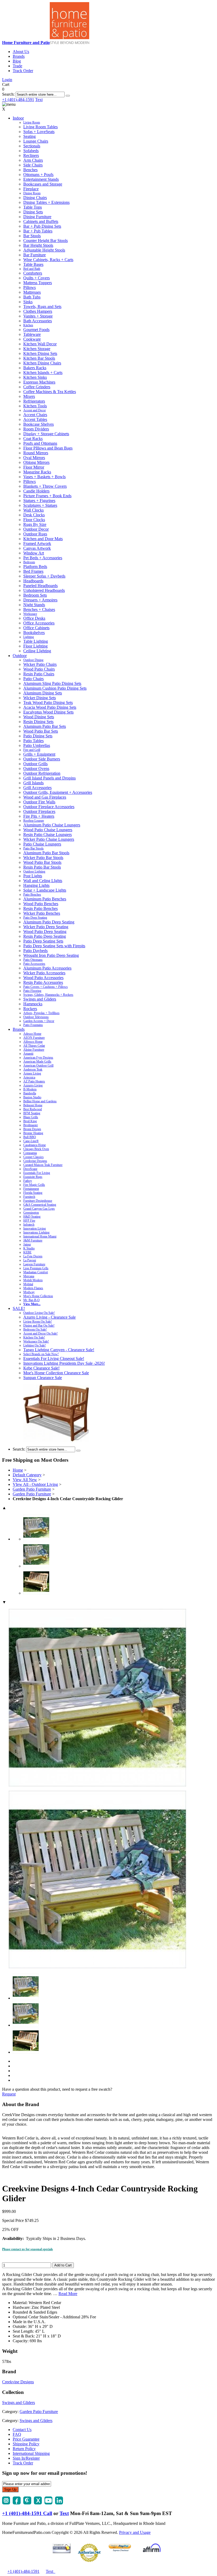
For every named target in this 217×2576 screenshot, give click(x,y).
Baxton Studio (32, 1097)
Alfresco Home (33, 1042)
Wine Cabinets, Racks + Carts (48, 260)
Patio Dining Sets (38, 736)
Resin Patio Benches (40, 908)
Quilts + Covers (37, 278)
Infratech (29, 1225)
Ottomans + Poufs (38, 175)
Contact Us (22, 2430)
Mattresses (32, 292)
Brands (19, 56)
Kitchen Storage (37, 349)
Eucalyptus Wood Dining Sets (48, 712)
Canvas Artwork (37, 548)
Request (9, 2094)
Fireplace (31, 189)
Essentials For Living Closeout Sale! (54, 1359)
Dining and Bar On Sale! (39, 1326)
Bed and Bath (32, 269)
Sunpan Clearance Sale (43, 1378)
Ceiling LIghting (37, 651)
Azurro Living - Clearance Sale (49, 1317)
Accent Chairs (35, 415)
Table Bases (33, 264)
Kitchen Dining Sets (40, 353)
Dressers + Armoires (40, 600)
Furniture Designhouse (38, 1201)
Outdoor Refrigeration (42, 773)
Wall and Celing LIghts (43, 881)
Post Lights (33, 876)
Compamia (30, 1153)
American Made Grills (37, 1062)
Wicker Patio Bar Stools (43, 858)
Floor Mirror (34, 467)
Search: (8, 94)
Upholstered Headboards (44, 590)
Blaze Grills (31, 1117)
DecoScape (30, 1169)
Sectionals (32, 146)
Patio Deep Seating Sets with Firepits (54, 946)
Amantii (28, 1054)
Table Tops (33, 207)
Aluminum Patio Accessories (47, 968)
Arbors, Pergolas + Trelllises (41, 1013)
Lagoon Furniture (34, 1264)
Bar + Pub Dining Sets (42, 226)
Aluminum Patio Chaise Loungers (52, 825)
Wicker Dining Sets (40, 698)
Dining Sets (33, 212)
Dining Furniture (37, 217)
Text (39, 100)
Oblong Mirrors (36, 462)
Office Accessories (39, 623)
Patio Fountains (33, 1025)
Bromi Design (32, 1129)
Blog (17, 61)
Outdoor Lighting (34, 871)
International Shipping (31, 2453)
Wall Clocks (33, 510)
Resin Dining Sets (38, 722)
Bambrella (30, 1093)
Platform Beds (35, 567)
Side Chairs (33, 165)
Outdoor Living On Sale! (39, 1313)
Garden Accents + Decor (39, 1021)
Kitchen (28, 325)
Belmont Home (33, 1105)
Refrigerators (34, 401)
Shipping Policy (26, 2444)
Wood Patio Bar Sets (41, 731)
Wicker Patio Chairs (40, 664)
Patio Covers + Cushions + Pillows (46, 987)
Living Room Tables (40, 127)
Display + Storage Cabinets (46, 434)
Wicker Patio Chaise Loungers (49, 839)
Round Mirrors (36, 453)
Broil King (30, 1121)
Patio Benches (32, 895)
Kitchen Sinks (35, 377)
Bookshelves (34, 633)
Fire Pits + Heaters (39, 816)
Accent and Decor (35, 410)
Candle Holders (36, 491)
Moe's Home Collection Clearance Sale (56, 1373)
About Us (21, 52)
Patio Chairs (33, 679)
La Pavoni (30, 1260)
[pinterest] (27, 2503)
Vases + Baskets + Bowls (44, 477)
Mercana (29, 1276)
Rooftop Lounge (34, 821)
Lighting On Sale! (35, 1345)
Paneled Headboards (40, 586)
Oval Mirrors (34, 458)
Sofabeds (31, 151)
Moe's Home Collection (38, 1296)
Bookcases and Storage (43, 184)
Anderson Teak (33, 1069)
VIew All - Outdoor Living (35, 1484)
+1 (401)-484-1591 (18, 100)
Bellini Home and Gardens (40, 1101)
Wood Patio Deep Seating (45, 932)
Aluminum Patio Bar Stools (46, 853)
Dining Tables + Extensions (46, 202)
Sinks (28, 302)
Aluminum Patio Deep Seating (49, 922)
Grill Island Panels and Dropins (49, 778)
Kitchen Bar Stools (39, 358)
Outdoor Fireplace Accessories (49, 807)
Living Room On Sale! (38, 1322)
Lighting (29, 637)
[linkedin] (59, 2503)
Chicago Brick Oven (36, 1149)
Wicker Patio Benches (42, 913)
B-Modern (30, 1089)
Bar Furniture (35, 255)
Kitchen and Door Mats (43, 539)
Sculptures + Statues (40, 505)
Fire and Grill (32, 750)
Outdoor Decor (36, 529)
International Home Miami (40, 1236)
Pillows (30, 287)
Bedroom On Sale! (35, 1329)
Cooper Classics (33, 1157)
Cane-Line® (31, 1141)
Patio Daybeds (35, 951)
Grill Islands (33, 783)
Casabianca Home (35, 1145)
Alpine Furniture (34, 1050)
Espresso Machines (39, 382)
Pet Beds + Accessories (43, 558)
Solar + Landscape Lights (45, 890)
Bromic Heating (33, 1133)
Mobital (28, 1284)
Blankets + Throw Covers (45, 486)
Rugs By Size (35, 524)
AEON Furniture (34, 1038)
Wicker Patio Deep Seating (46, 927)
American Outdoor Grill (38, 1065)
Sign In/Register (26, 2458)
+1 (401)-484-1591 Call (27, 2513)
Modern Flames (33, 1288)
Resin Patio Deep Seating (45, 936)
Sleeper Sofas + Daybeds (44, 576)
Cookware (32, 339)
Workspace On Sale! (36, 1341)
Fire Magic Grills (34, 1185)
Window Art (34, 553)
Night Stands (34, 605)
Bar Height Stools (38, 245)
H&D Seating (32, 1217)
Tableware (32, 334)
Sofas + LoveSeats (39, 132)
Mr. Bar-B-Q (31, 1300)
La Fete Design (33, 1256)
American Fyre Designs (38, 1058)
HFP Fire (29, 1221)
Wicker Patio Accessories (44, 973)
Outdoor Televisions (36, 1017)
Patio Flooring (32, 991)
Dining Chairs (35, 198)
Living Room (32, 122)
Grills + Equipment (39, 754)
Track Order (23, 71)
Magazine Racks (37, 472)
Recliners (31, 155)
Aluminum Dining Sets (43, 693)
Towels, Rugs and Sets (42, 307)
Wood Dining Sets (39, 717)
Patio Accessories (34, 964)
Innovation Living (35, 1228)
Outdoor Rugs (35, 534)
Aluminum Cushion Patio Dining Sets (55, 688)
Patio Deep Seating (35, 918)
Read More (68, 2294)
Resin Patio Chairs (39, 674)
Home (18, 1470)
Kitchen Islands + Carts (43, 373)
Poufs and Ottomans (40, 443)
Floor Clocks (34, 520)
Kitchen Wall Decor (40, 344)
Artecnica (29, 1077)
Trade (17, 66)
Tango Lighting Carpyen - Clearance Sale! (59, 1350)
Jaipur (27, 1244)
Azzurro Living (33, 1085)
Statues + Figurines (39, 501)
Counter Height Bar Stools (46, 241)
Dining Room (32, 193)
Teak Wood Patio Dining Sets (48, 703)
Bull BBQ (30, 1137)
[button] (68, 96)
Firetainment (31, 1189)
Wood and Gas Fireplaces (45, 797)
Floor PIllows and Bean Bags (48, 448)
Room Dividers (36, 429)
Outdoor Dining (33, 660)
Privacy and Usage (135, 2532)
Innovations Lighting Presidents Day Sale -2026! (64, 1363)
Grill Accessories (37, 788)
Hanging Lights (36, 885)
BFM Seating (32, 1113)
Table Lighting (36, 641)
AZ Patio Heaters (34, 1081)
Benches (30, 170)
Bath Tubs (32, 297)
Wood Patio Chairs (39, 669)
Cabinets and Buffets (41, 221)
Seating (30, 136)
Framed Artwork (37, 543)
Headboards (33, 581)
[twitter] (38, 2503)
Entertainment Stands (41, 179)
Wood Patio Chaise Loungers (48, 830)
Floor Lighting (35, 646)
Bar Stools (32, 236)
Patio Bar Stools (33, 848)
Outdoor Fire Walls (39, 802)
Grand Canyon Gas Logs (39, 1209)
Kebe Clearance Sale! (41, 1368)
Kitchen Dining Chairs (42, 363)
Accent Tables (35, 419)
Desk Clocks (34, 515)
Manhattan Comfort (36, 1272)
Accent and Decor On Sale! (40, 1333)
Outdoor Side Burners (42, 759)
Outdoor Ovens (36, 769)
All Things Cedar (34, 1046)
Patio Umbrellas (37, 745)
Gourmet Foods (36, 330)
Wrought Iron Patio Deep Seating (51, 955)
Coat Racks (33, 439)
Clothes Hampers (38, 311)
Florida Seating (33, 1193)
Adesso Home (32, 1034)
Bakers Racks (35, 368)
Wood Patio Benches (41, 904)
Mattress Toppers (38, 283)
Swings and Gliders (40, 999)
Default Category (27, 1475)
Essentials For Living (37, 1173)
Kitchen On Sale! (34, 1337)
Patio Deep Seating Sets (43, 941)
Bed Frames (33, 571)
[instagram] (6, 2503)
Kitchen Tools (35, 406)
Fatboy (28, 1181)
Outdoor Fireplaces (39, 811)
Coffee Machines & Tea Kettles (50, 392)
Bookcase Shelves (39, 424)
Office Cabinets (36, 628)
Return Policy (24, 2449)
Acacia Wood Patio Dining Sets (50, 707)
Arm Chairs (33, 160)
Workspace (30, 614)
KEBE (27, 1252)
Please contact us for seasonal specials (28, 2249)
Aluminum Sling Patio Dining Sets (52, 683)
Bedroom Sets (35, 595)
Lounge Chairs (36, 141)
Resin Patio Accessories (43, 982)
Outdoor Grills (35, 764)
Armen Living (32, 1073)
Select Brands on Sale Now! (41, 1354)
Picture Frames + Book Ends (47, 496)
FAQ (17, 2434)
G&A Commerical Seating (40, 1205)
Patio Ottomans (33, 960)
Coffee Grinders (37, 387)
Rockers (30, 1009)
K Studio (29, 1248)
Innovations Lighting (36, 1232)
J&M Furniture (33, 1240)
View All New (25, 1480)
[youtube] (48, 2503)
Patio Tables (33, 741)
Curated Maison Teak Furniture (43, 1165)
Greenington (31, 1213)
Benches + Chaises (39, 609)
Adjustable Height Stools (44, 250)
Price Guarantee (26, 2439)
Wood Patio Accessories (43, 978)
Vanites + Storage (38, 316)
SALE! (19, 1308)
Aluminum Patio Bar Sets (45, 726)
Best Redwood (33, 1109)
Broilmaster (31, 1125)
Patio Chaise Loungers (42, 844)
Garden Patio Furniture (32, 1489)
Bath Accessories (38, 321)
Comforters (33, 273)
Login (7, 80)
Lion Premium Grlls (36, 1268)
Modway (29, 1292)
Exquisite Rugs (33, 1177)
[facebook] (17, 2503)
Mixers (29, 396)
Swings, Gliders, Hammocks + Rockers (48, 995)
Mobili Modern (33, 1280)
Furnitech (29, 1197)
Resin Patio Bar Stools (42, 867)
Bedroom (29, 562)
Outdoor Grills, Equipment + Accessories (58, 792)
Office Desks (34, 618)
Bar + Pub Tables (38, 231)
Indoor (18, 118)
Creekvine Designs (35, 1161)
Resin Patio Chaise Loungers (48, 835)
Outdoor (20, 656)
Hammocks (33, 1004)
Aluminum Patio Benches (45, 899)
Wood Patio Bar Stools (42, 862)
